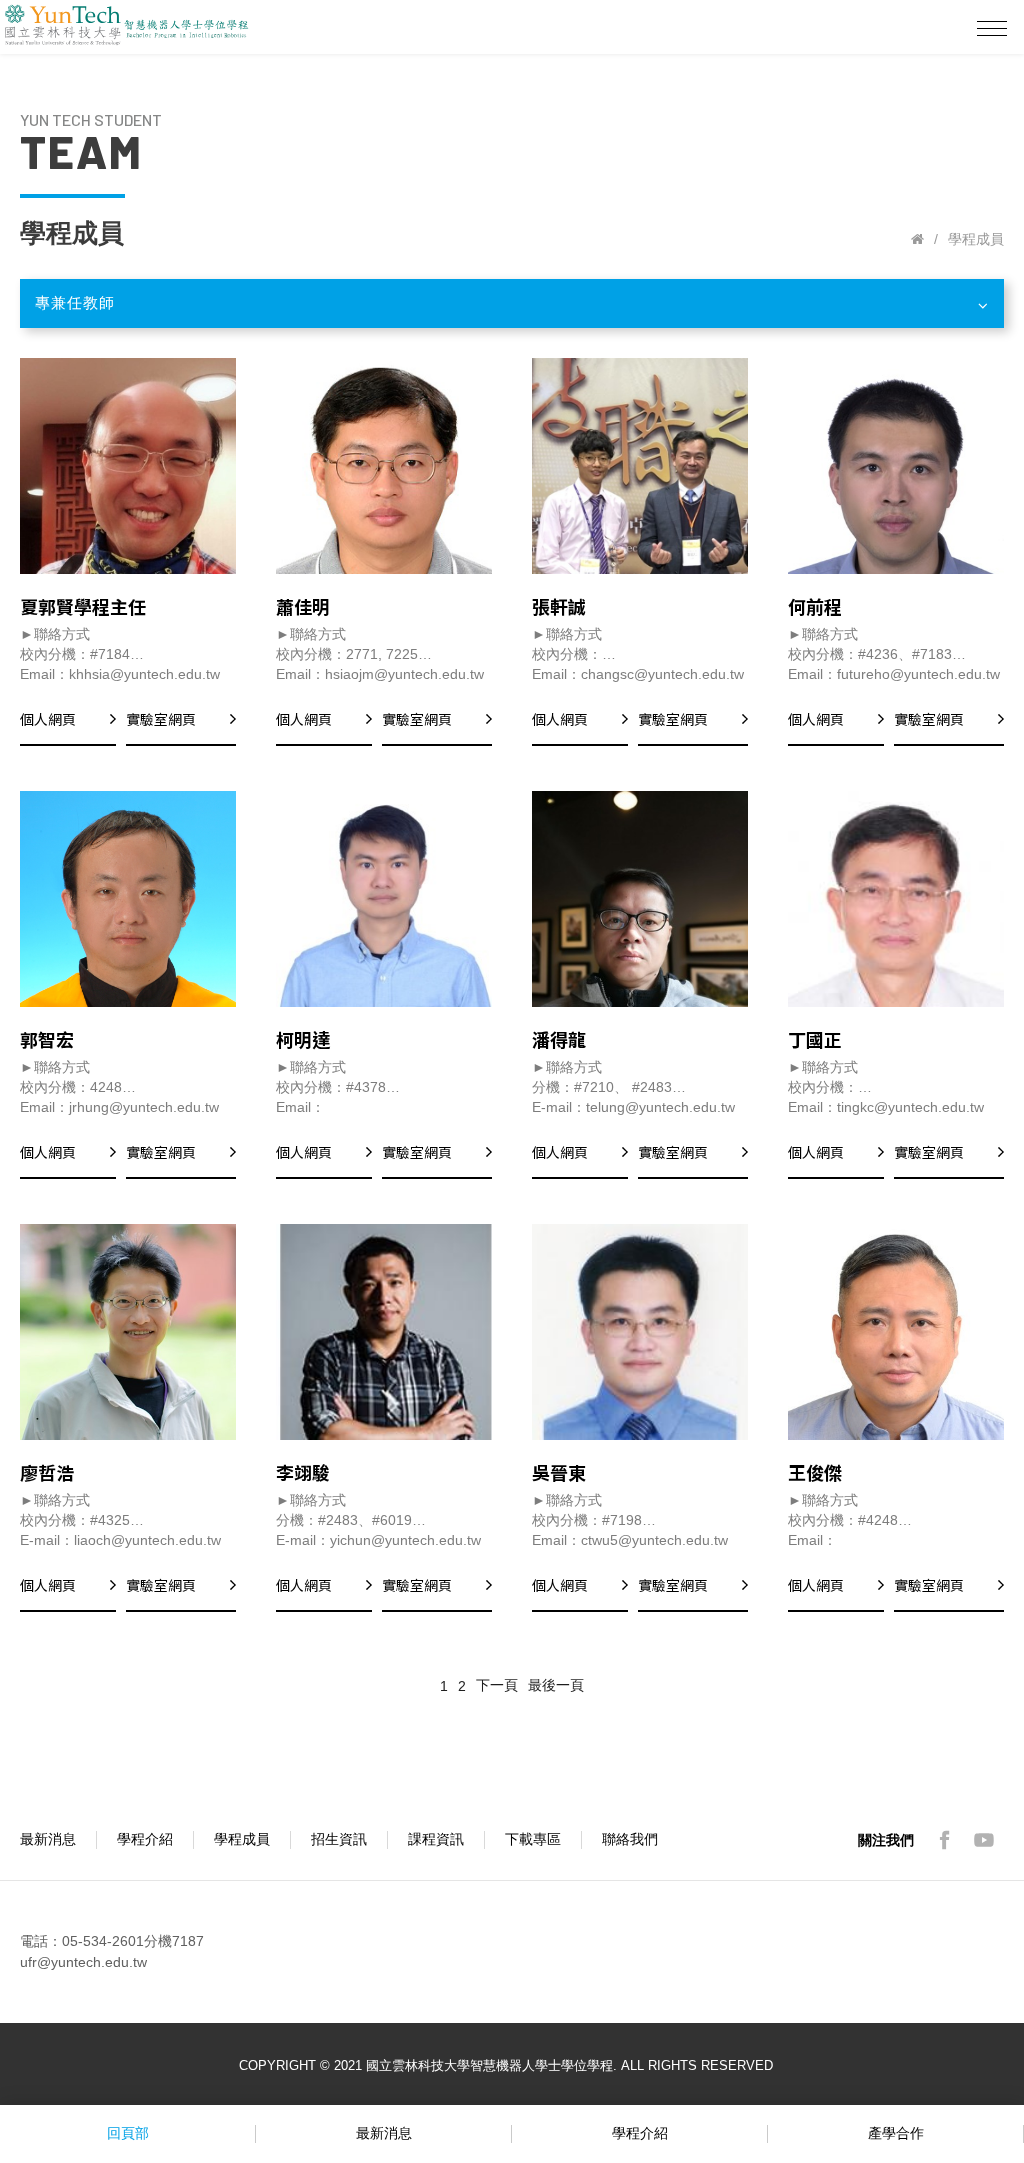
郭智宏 (47, 1039)
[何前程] (896, 466)
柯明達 (303, 1039)
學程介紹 (145, 1839)
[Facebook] (944, 1840)
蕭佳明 (303, 606)
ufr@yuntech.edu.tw (83, 1962)
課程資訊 (436, 1839)
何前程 (815, 606)
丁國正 (815, 1039)
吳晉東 (559, 1472)
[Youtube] (984, 1840)
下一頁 (497, 1685)
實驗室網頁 (161, 719)
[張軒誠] (640, 466)
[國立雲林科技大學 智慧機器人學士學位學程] (917, 239)
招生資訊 (339, 1839)
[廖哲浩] (128, 1332)
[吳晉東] (640, 1332)
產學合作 (896, 2133)
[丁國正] (896, 899)
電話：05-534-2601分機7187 (112, 1941)
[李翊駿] (384, 1332)
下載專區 (533, 1839)
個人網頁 (48, 719)
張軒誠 (559, 606)
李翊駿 (303, 1472)
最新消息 (48, 1839)
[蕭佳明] (384, 466)
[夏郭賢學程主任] (128, 466)
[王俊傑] (896, 1332)
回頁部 (128, 2133)
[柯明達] (384, 899)
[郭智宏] (128, 899)
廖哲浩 (47, 1472)
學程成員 (242, 1839)
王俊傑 (815, 1472)
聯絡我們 (630, 1839)
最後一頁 (556, 1685)
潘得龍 (559, 1039)
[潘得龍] (640, 899)
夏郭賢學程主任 (83, 606)
